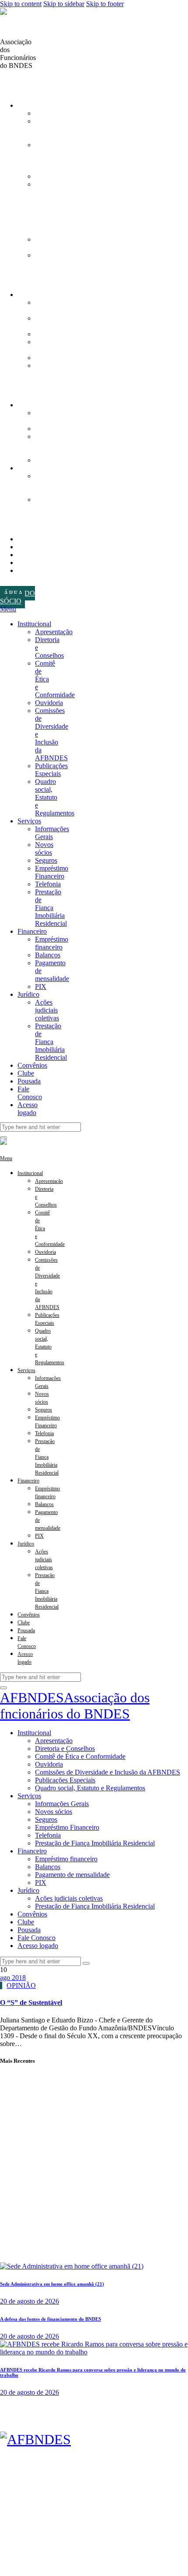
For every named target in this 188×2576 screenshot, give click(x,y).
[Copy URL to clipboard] (24, 81)
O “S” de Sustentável (31, 2003)
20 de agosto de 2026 (30, 2301)
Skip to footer (105, 4)
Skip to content (21, 4)
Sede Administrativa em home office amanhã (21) (52, 2284)
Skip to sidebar (64, 4)
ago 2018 (13, 1978)
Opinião (21, 1985)
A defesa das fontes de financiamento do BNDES (50, 2319)
